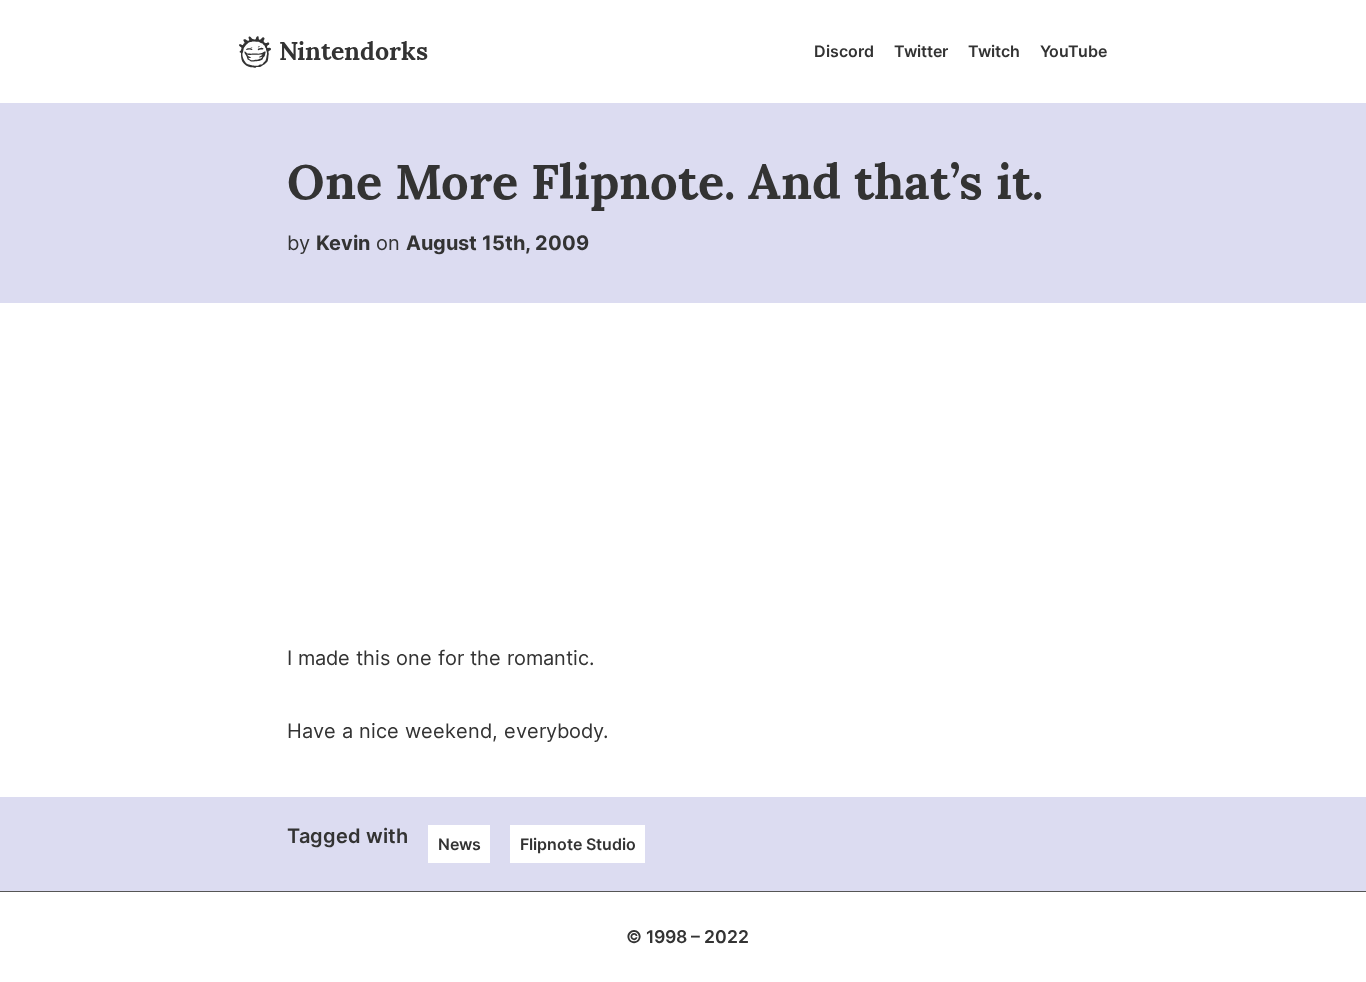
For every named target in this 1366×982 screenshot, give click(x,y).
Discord (844, 51)
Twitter (921, 51)
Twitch (994, 51)
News (459, 844)
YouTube (1073, 51)
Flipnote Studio (578, 844)
